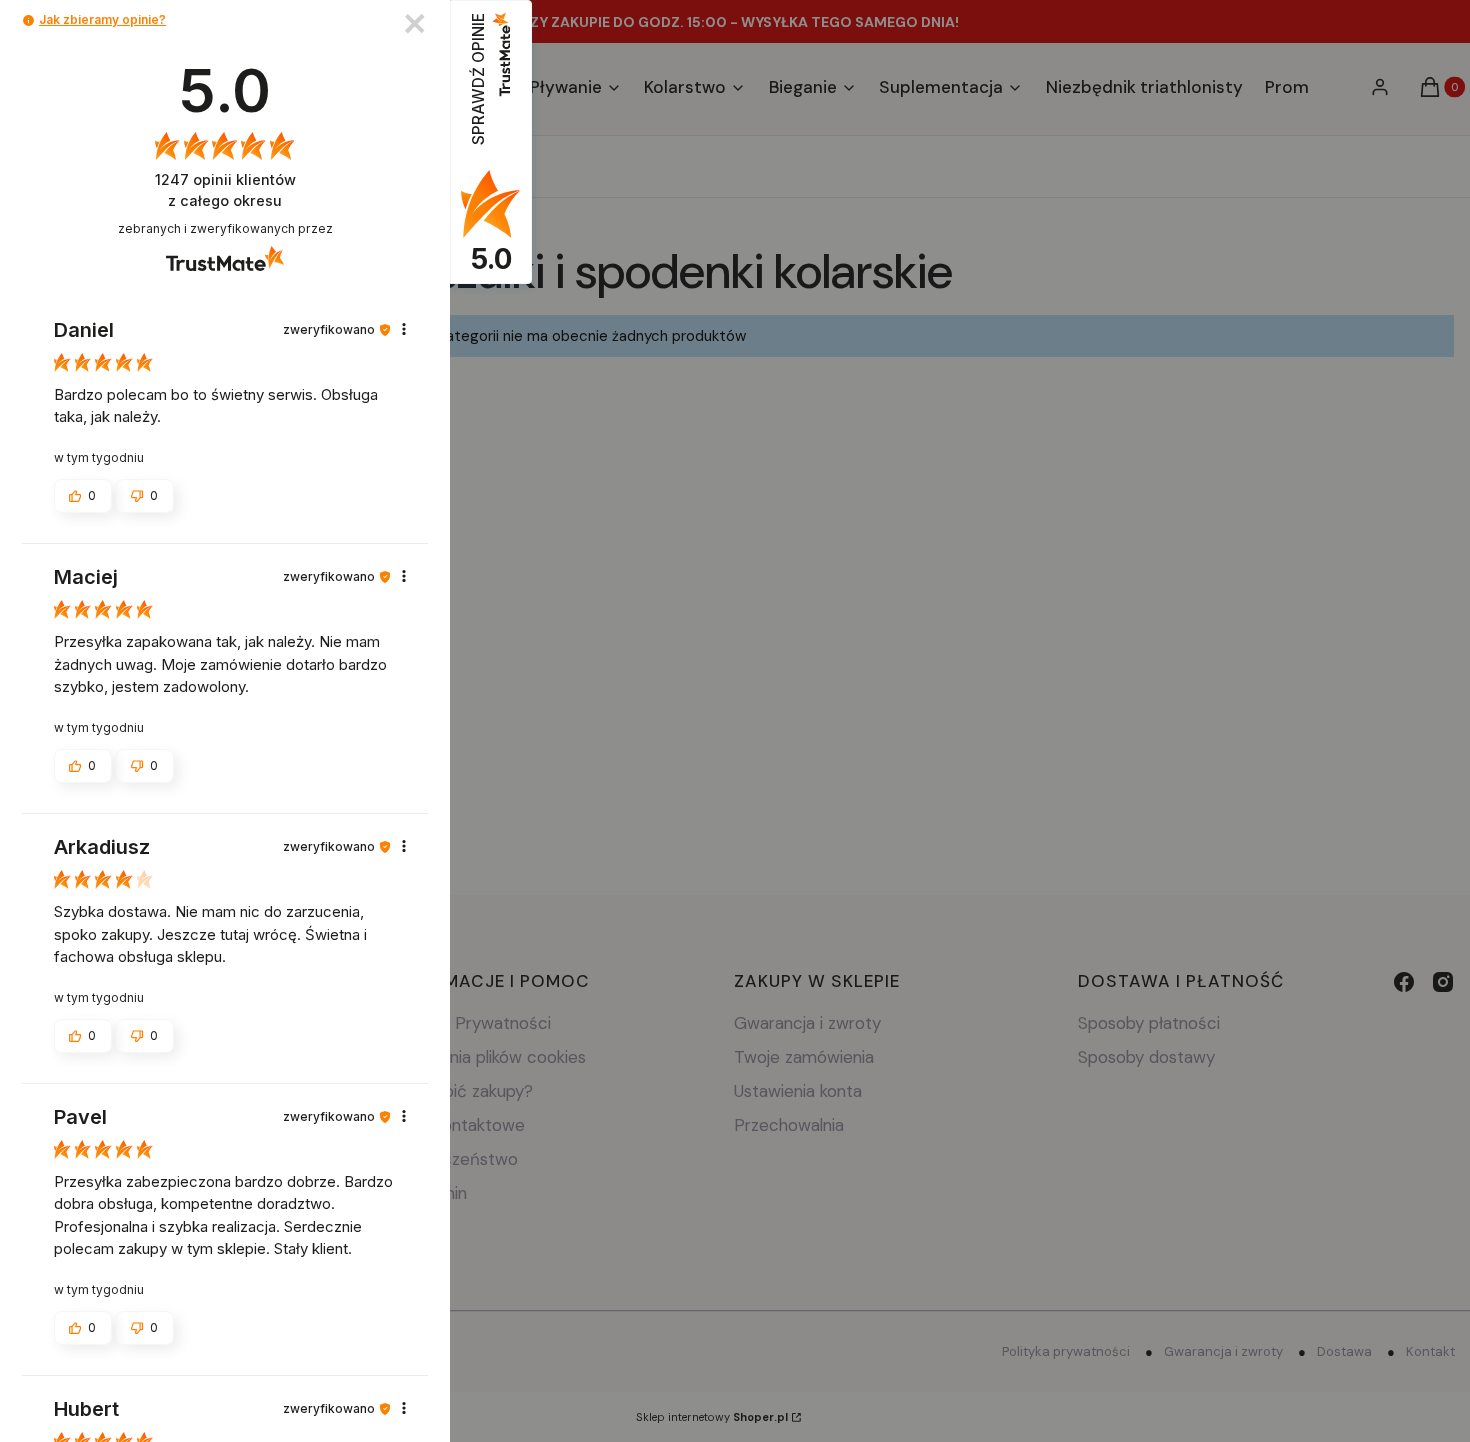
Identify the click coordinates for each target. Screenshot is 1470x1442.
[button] (28, 20)
